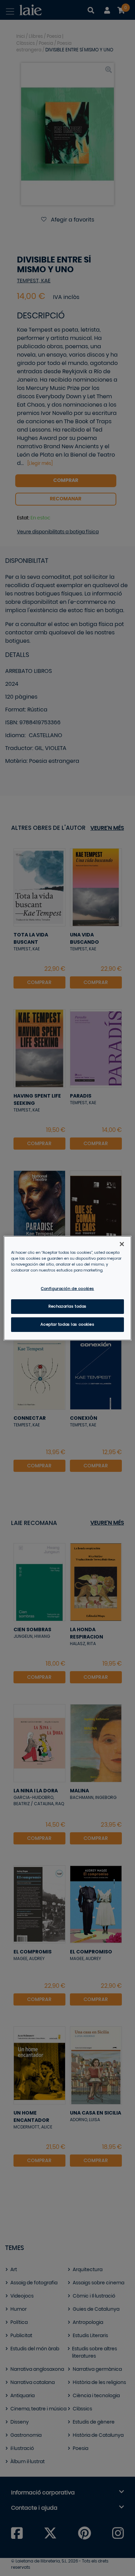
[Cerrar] (122, 1244)
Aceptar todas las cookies (67, 1324)
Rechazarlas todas (67, 1306)
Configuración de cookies (67, 1289)
